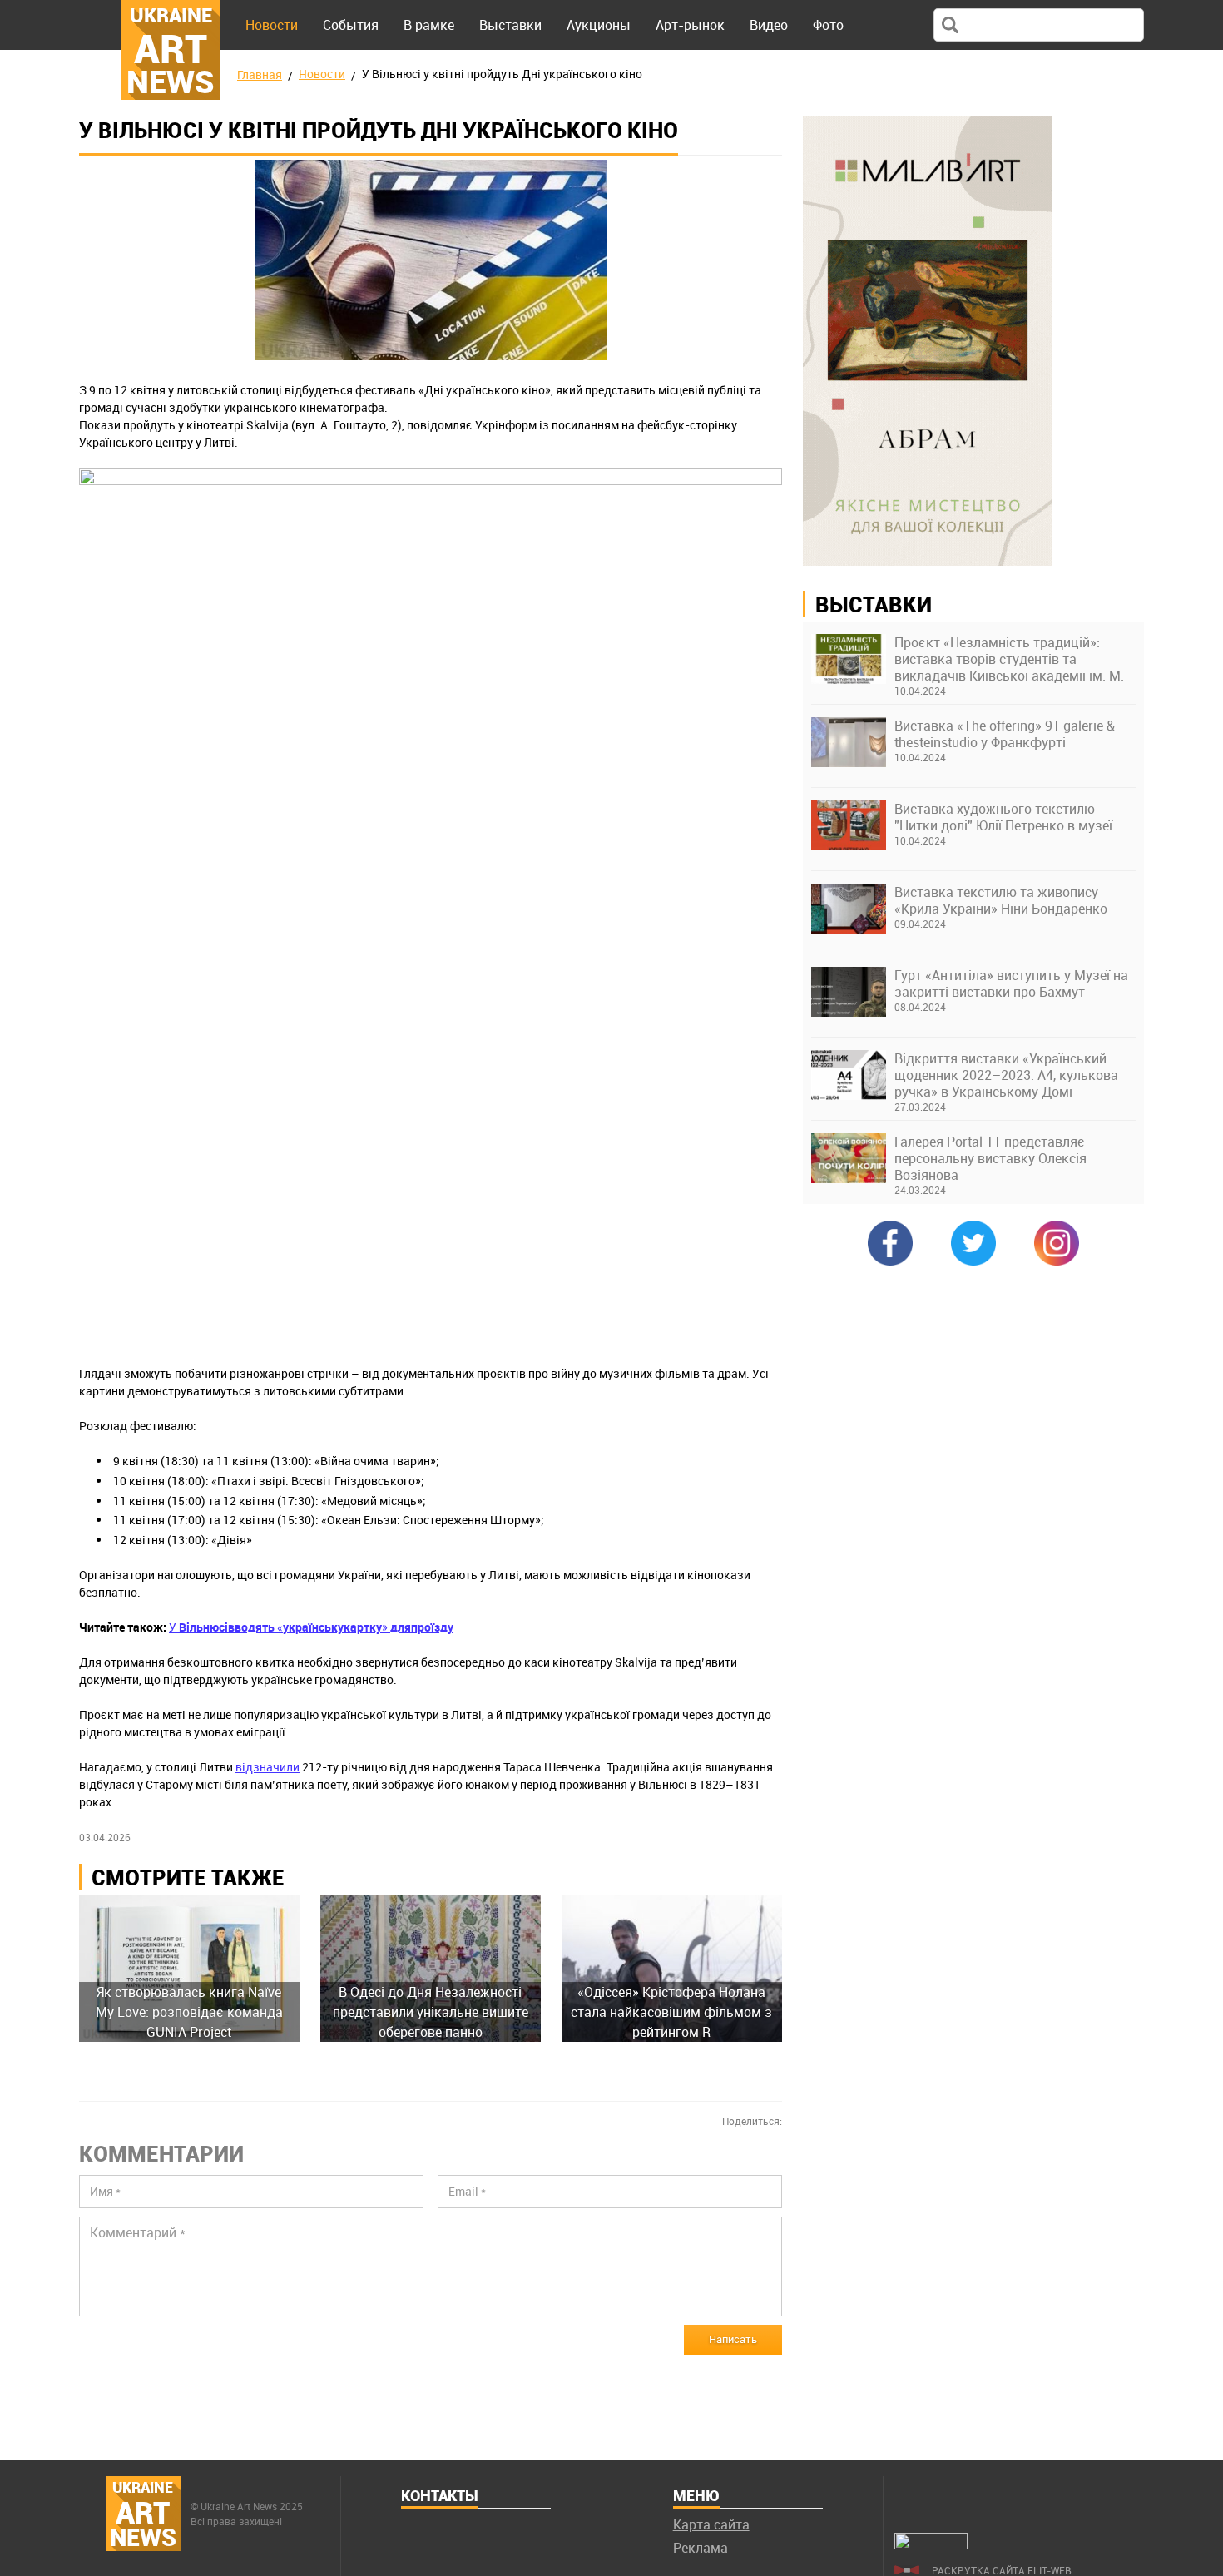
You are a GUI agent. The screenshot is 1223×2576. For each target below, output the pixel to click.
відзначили (267, 1767)
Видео (769, 25)
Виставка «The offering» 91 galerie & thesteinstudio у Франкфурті (1005, 734)
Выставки (510, 25)
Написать (733, 2339)
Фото (828, 25)
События (351, 25)
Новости (272, 25)
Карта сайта (711, 2524)
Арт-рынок (690, 25)
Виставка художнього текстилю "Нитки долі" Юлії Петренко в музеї (1003, 817)
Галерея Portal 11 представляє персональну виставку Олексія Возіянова (990, 1158)
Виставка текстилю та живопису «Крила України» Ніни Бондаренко (1001, 900)
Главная (260, 74)
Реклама (701, 2548)
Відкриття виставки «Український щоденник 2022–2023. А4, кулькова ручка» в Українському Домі (1006, 1075)
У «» (311, 1627)
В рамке (429, 25)
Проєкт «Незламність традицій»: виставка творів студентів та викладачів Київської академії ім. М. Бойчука (1009, 659)
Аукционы (599, 25)
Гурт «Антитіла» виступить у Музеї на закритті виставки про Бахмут (1011, 983)
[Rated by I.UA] (931, 2544)
